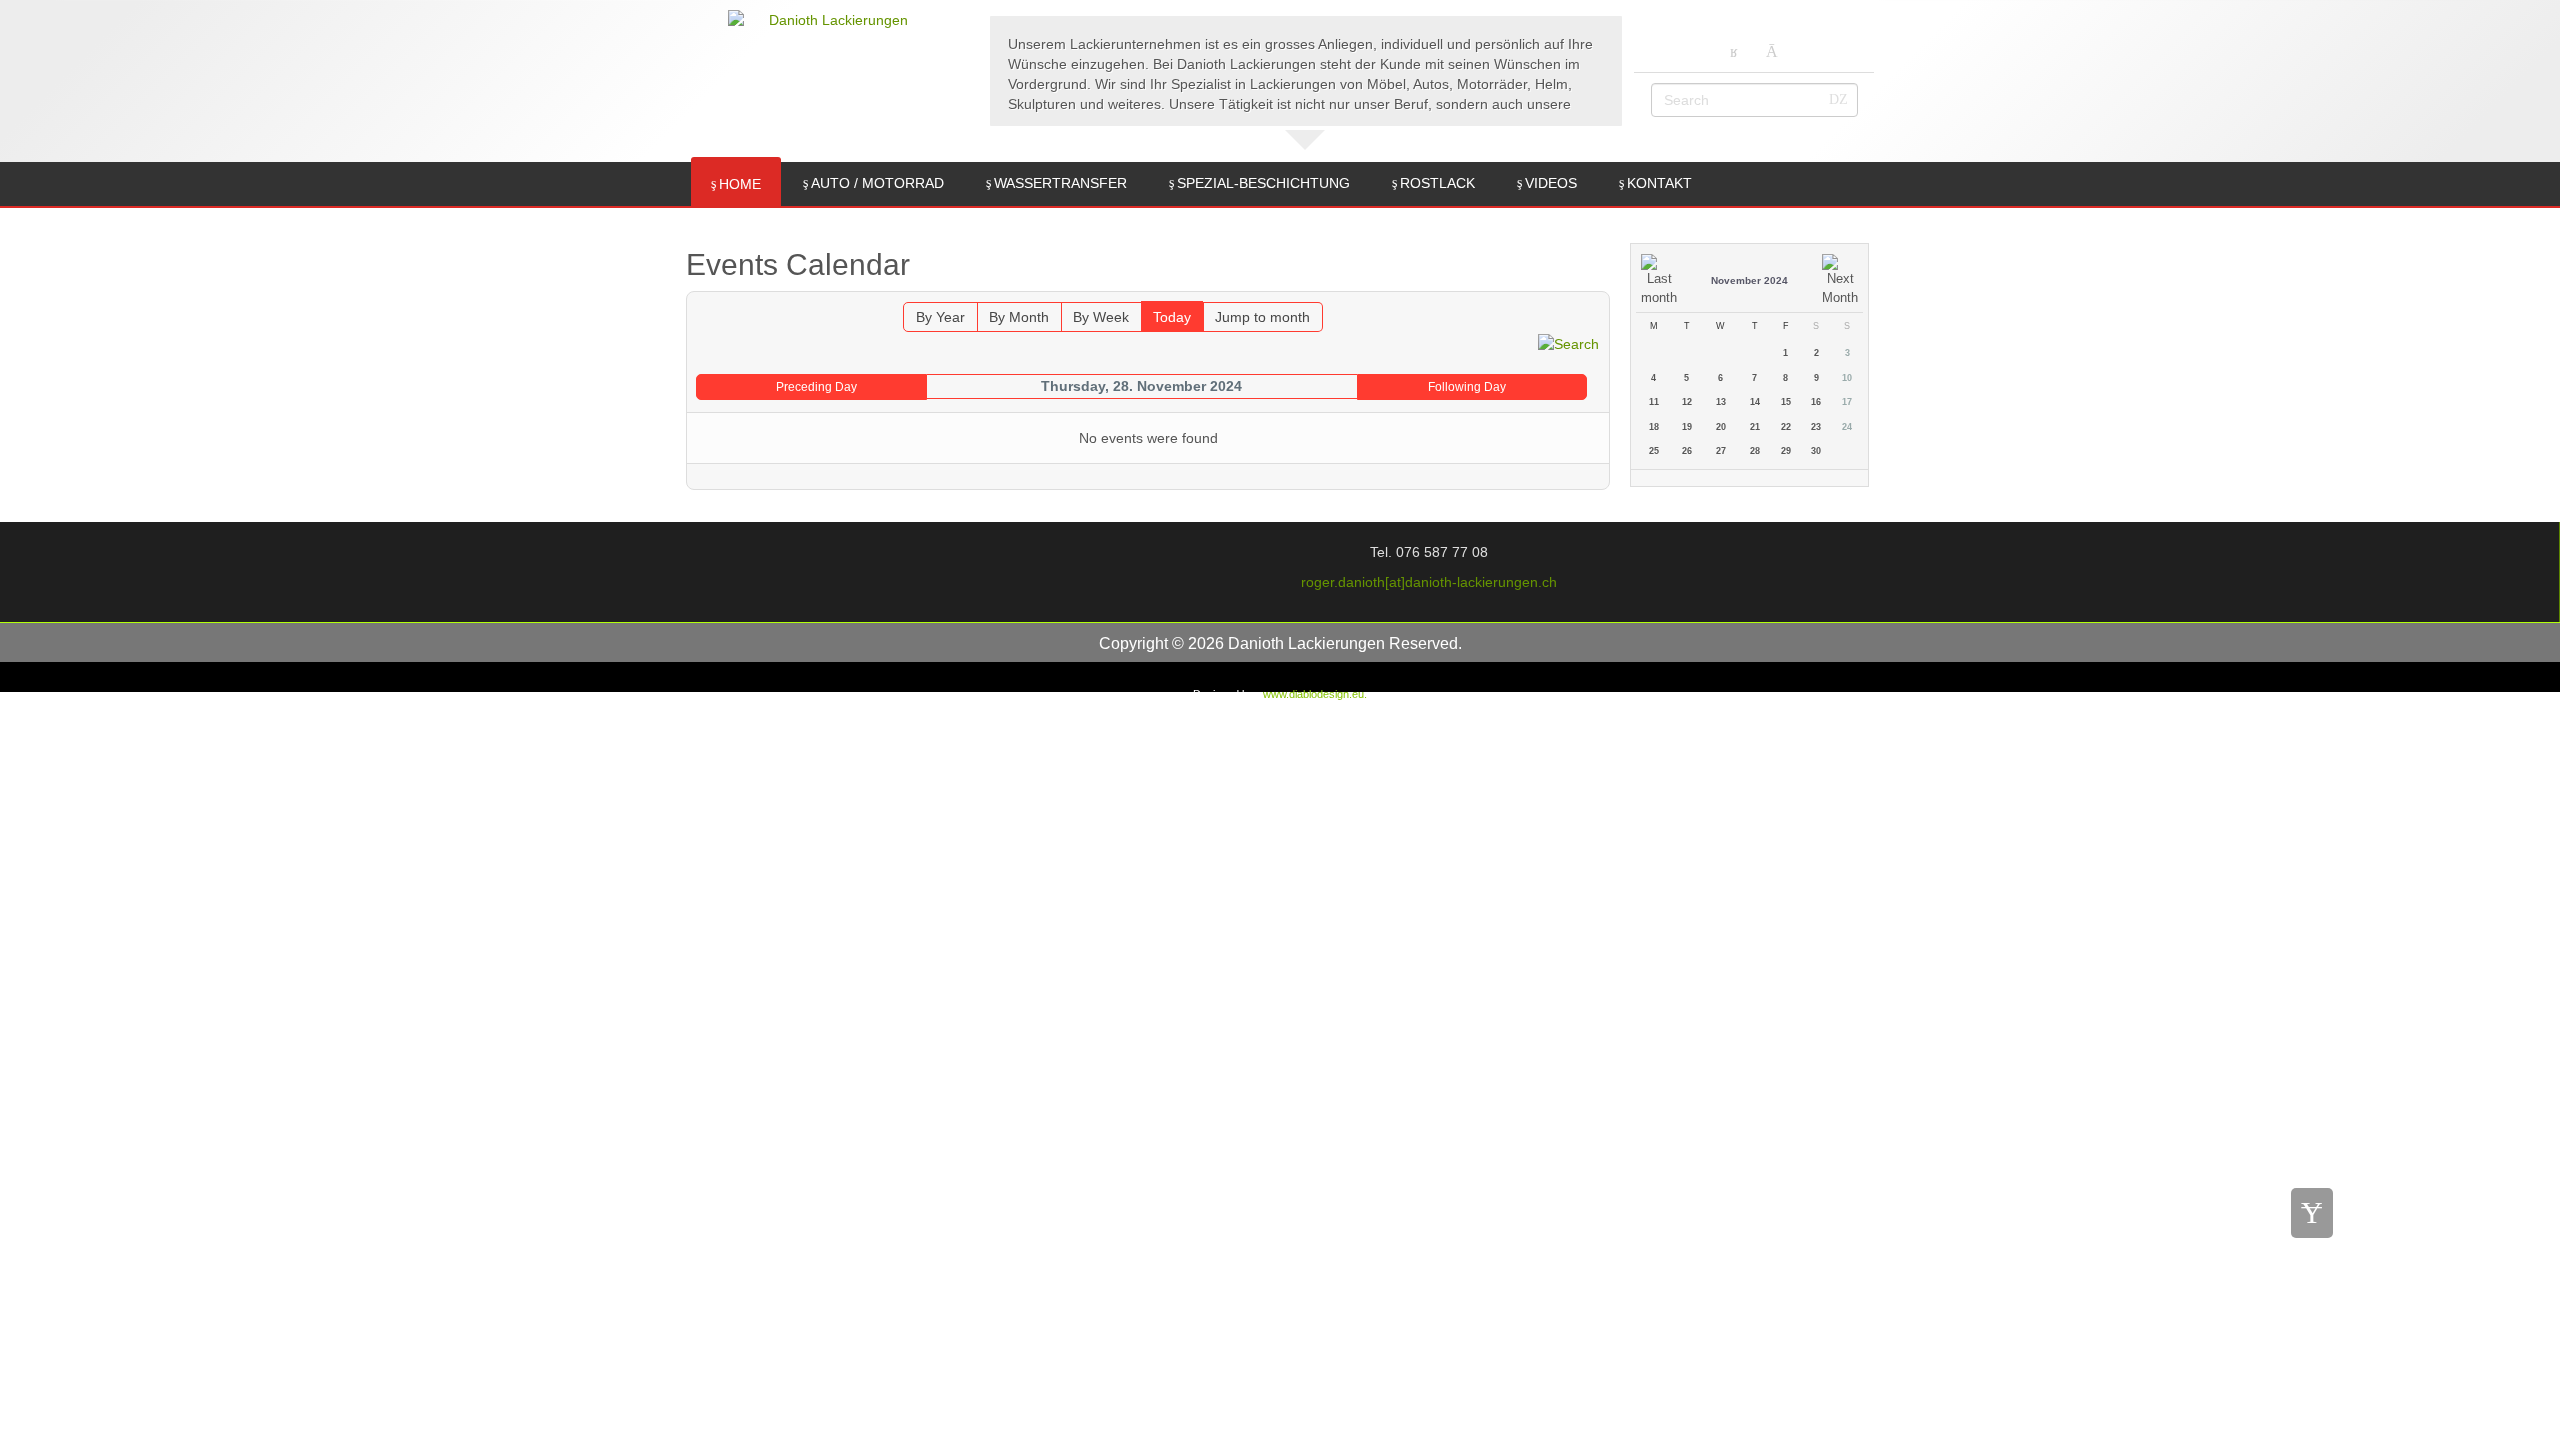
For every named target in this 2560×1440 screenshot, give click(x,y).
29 (1786, 451)
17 (1847, 402)
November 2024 (1749, 280)
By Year (940, 317)
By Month (1019, 317)
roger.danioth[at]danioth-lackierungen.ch (1429, 582)
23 (1816, 427)
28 (1755, 451)
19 (1687, 427)
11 (1654, 402)
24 (1847, 427)
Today (1172, 317)
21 (1755, 427)
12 (1687, 402)
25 (1654, 451)
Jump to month (1262, 317)
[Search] (1568, 342)
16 (1816, 402)
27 (1721, 451)
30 (1816, 451)
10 (1847, 378)
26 (1687, 451)
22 (1786, 427)
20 (1721, 427)
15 (1786, 402)
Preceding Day (816, 387)
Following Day (1467, 387)
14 (1755, 402)
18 (1654, 427)
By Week (1101, 317)
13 (1721, 402)
